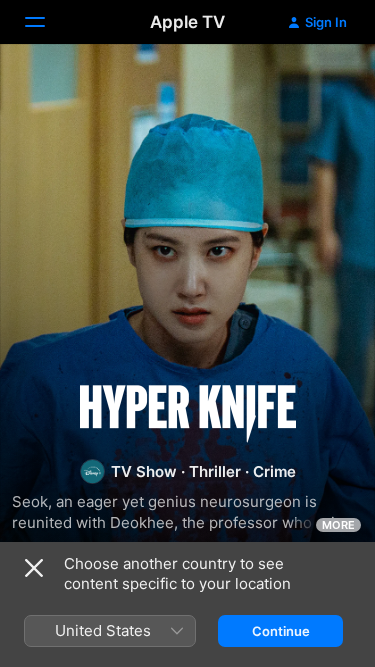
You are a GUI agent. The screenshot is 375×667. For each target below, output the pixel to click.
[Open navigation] (47, 22)
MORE (338, 525)
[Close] (34, 568)
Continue (281, 631)
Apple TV (187, 22)
